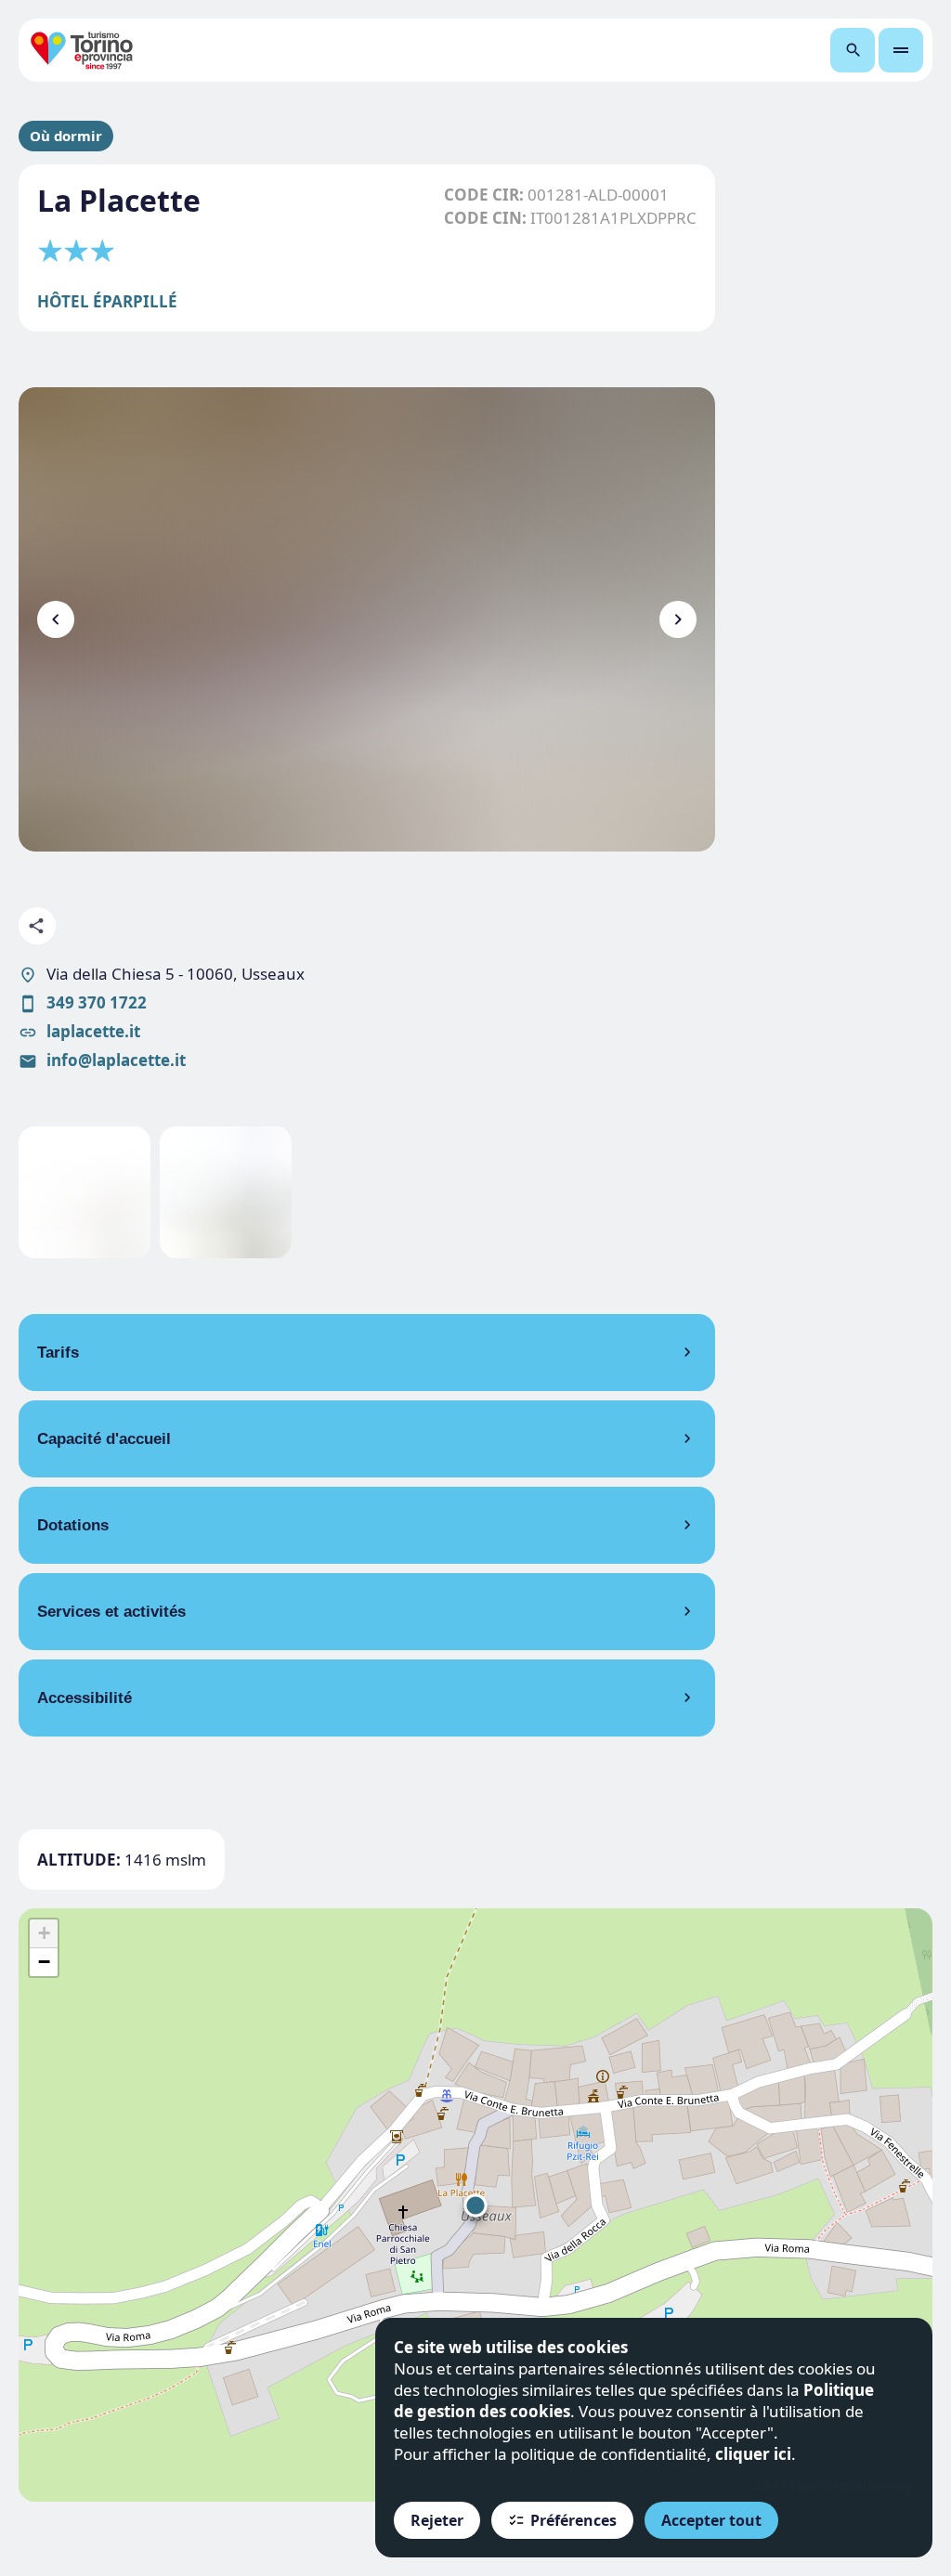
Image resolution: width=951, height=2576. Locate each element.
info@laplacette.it (116, 1060)
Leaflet (764, 2486)
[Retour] (56, 619)
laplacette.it (93, 1031)
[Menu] (901, 50)
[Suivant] (678, 619)
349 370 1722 (97, 1002)
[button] (475, 2205)
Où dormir (66, 136)
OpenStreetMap (831, 2486)
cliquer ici (753, 2454)
